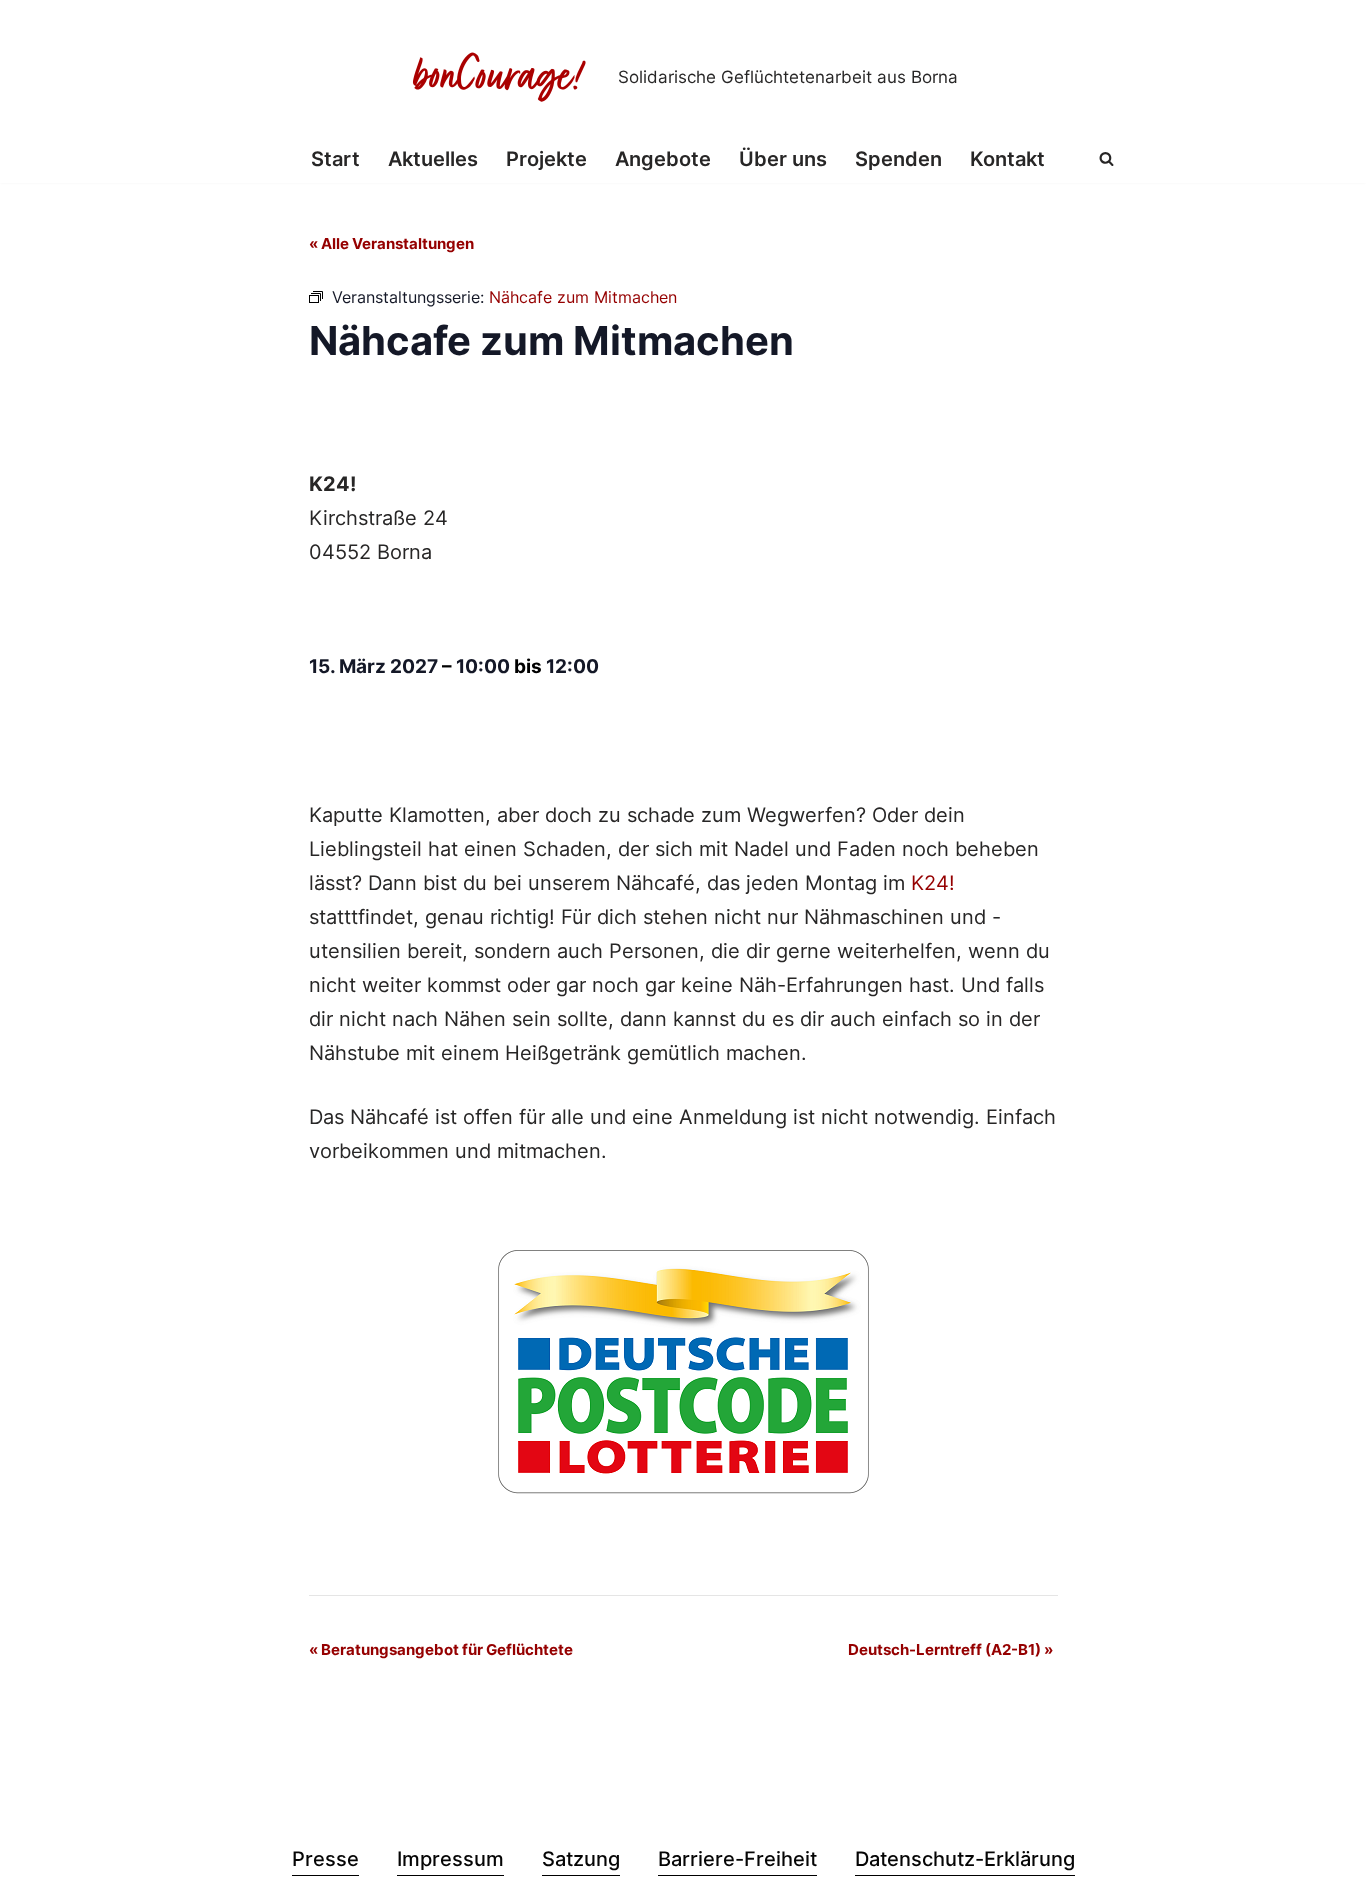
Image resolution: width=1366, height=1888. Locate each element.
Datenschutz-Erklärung (965, 1859)
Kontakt (1007, 159)
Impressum (450, 1859)
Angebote (663, 159)
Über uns (783, 159)
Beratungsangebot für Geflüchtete (441, 1649)
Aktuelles (433, 159)
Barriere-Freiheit (737, 1859)
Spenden (898, 159)
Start (335, 159)
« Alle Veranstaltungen (391, 243)
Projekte (546, 159)
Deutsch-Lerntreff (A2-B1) (950, 1649)
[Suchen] (1106, 158)
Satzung (581, 1859)
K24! (933, 883)
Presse (325, 1859)
